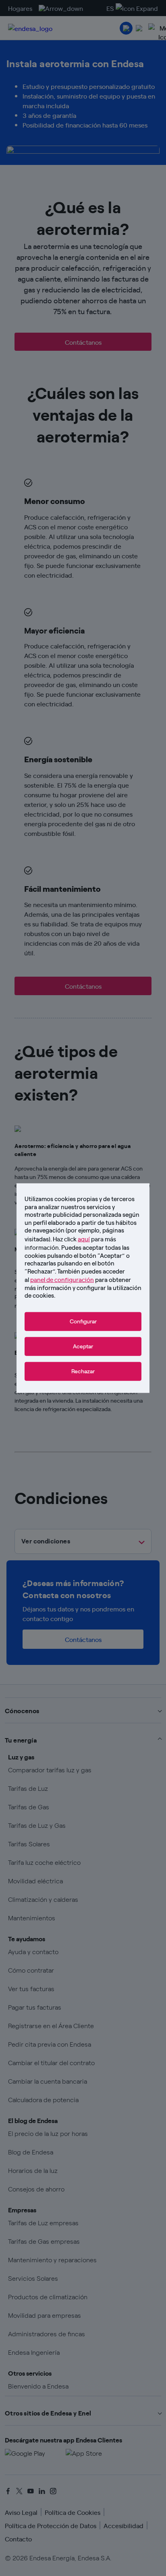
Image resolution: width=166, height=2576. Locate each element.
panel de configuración (62, 1279)
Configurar (83, 1321)
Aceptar (83, 1346)
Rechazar (83, 1371)
